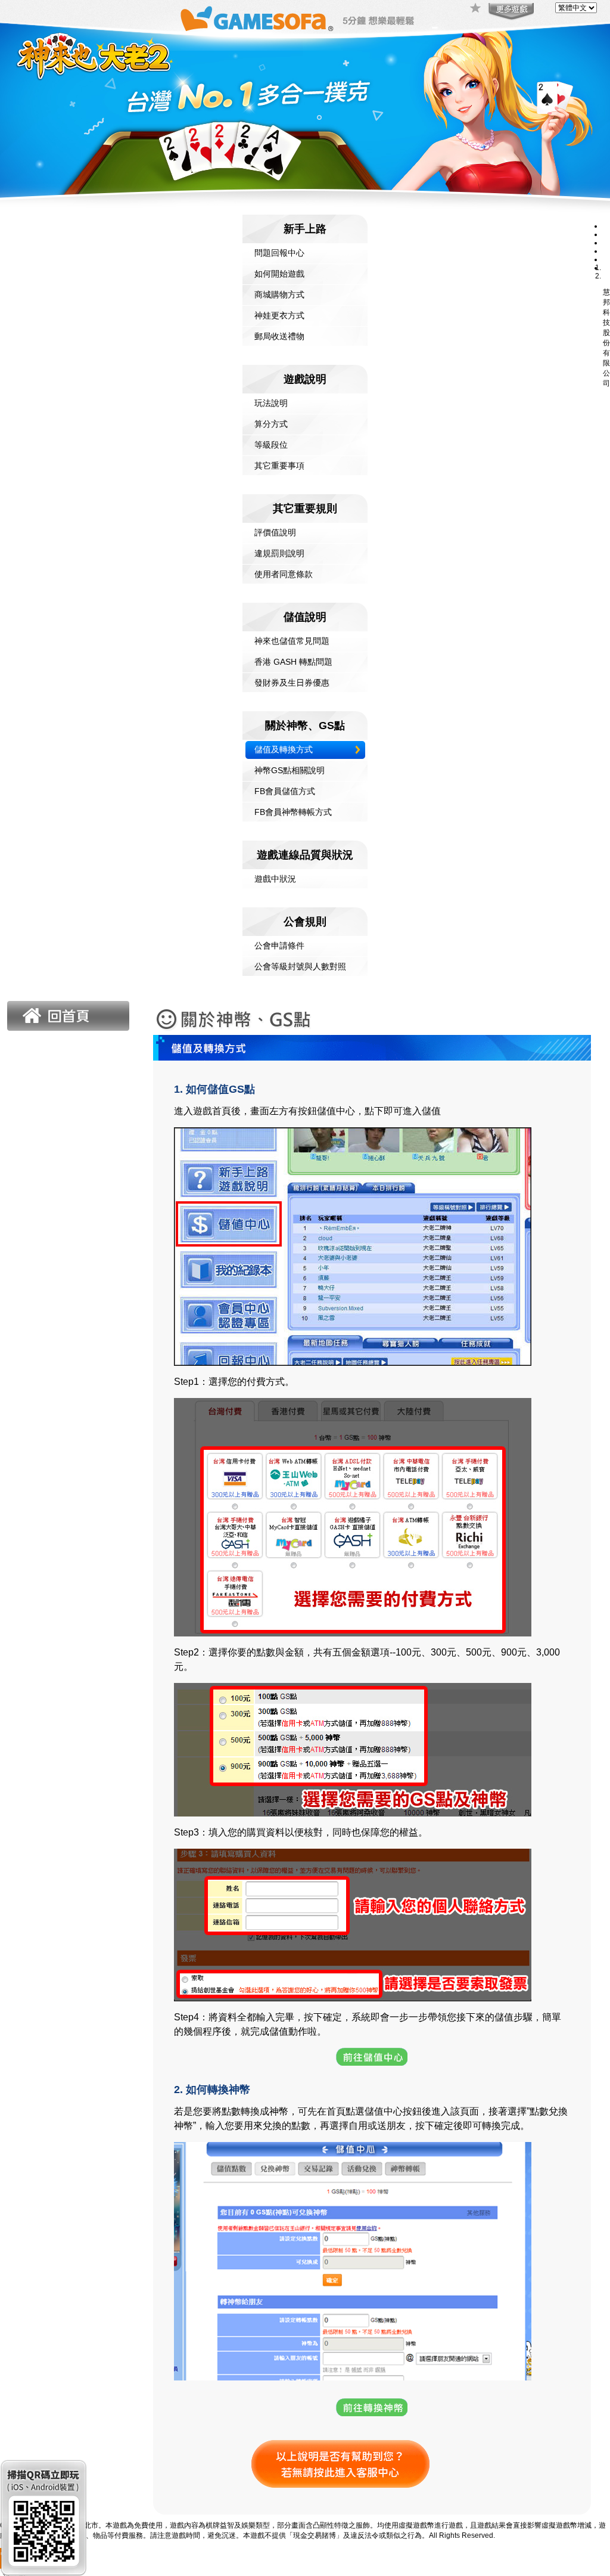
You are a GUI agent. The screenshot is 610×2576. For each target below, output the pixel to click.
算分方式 (271, 424)
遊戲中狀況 (275, 879)
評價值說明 (275, 532)
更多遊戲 (510, 12)
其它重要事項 (279, 466)
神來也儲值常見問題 (292, 641)
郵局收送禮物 (279, 336)
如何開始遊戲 (279, 274)
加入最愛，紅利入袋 (476, 9)
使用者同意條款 (284, 574)
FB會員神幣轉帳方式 (293, 812)
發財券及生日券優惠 (292, 683)
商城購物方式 (279, 295)
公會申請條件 (279, 946)
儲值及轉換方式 (284, 749)
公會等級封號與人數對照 (300, 966)
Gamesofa (257, 19)
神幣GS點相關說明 (290, 770)
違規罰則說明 (279, 553)
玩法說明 (271, 403)
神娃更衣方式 (279, 315)
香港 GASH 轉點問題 (293, 662)
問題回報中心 (279, 253)
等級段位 (271, 445)
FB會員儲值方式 (285, 791)
